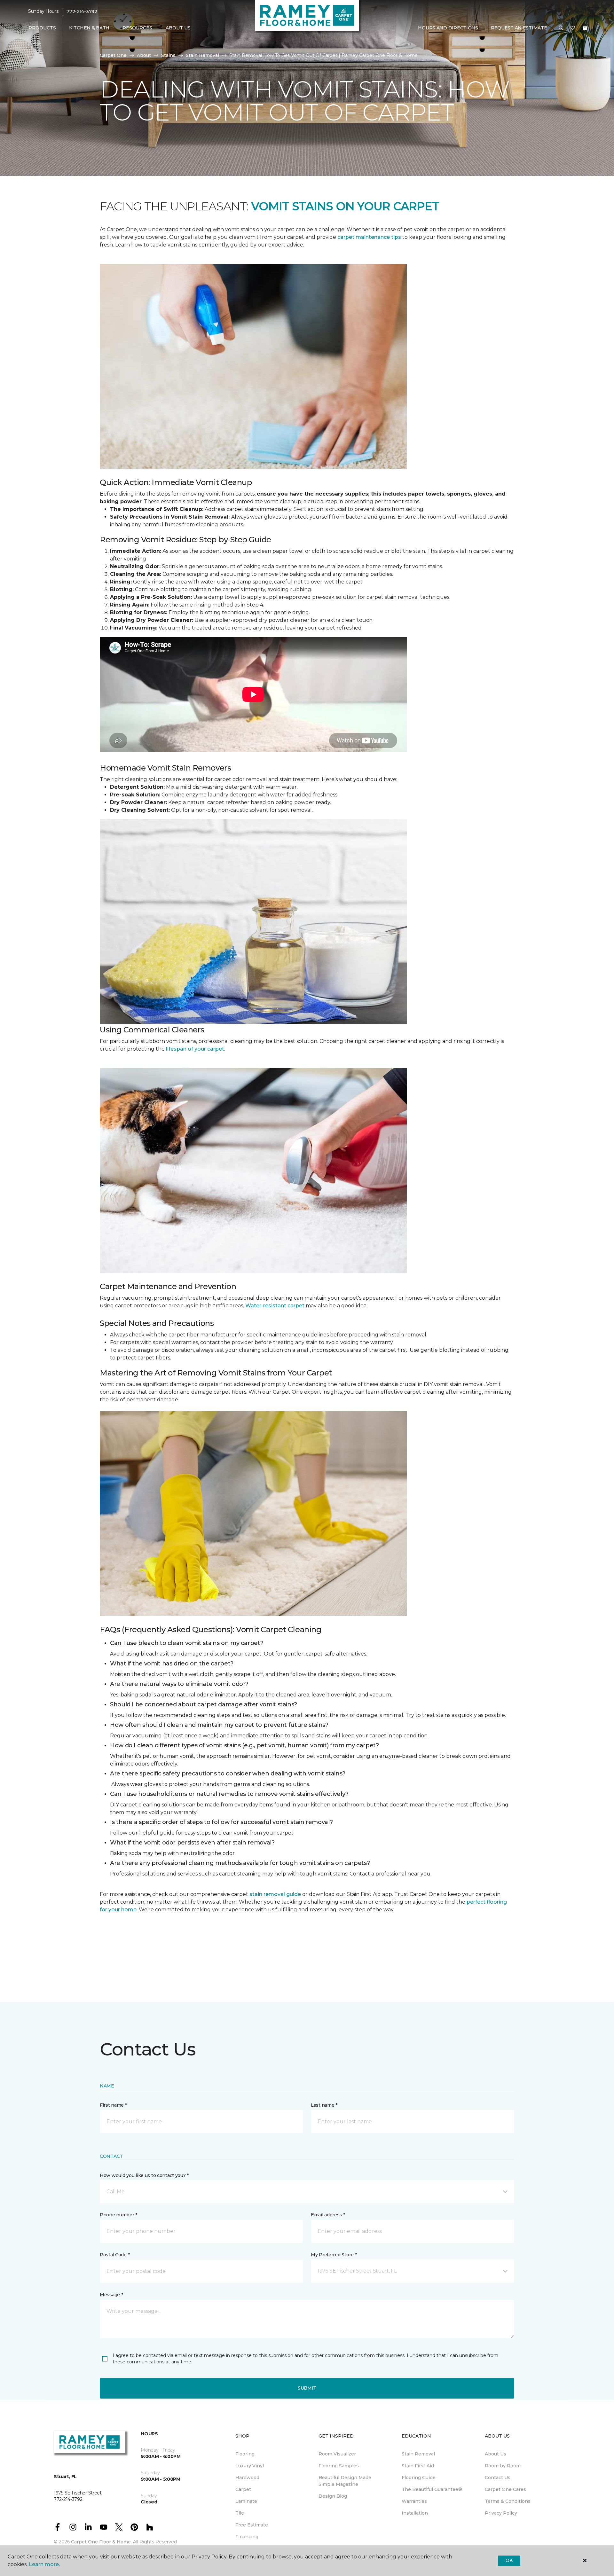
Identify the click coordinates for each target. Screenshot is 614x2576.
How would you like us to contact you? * (144, 2175)
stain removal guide (275, 1894)
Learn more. (44, 2564)
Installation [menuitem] (415, 2513)
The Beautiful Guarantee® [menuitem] (432, 2489)
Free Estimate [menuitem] (252, 2525)
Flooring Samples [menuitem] (339, 2466)
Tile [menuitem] (240, 2513)
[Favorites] (573, 28)
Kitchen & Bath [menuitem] (89, 28)
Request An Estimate (519, 28)
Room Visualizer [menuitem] (337, 2454)
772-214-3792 (82, 12)
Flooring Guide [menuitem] (419, 2478)
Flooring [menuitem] (245, 2454)
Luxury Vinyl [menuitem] (250, 2466)
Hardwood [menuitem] (247, 2478)
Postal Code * (115, 2255)
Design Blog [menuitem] (333, 2496)
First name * (113, 2105)
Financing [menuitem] (247, 2537)
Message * (111, 2295)
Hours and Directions (448, 28)
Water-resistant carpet (275, 1306)
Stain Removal (202, 55)
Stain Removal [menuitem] (418, 2454)
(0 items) (585, 28)
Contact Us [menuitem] (498, 2478)
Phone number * (118, 2215)
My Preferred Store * (334, 2255)
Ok (509, 2560)
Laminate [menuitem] (246, 2501)
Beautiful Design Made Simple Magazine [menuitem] (345, 2481)
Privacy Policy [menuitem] (501, 2513)
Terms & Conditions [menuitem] (508, 2501)
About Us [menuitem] (496, 2454)
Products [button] (42, 28)
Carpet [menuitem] (243, 2489)
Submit (307, 2388)
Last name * (324, 2105)
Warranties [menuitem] (414, 2501)
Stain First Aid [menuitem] (418, 2466)
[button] (561, 28)
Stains (168, 55)
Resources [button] (137, 28)
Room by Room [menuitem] (503, 2466)
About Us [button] (178, 28)
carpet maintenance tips (369, 237)
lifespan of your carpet (195, 1049)
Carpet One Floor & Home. (101, 2542)
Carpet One (113, 55)
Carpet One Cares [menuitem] (505, 2489)
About (144, 55)
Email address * (328, 2215)
